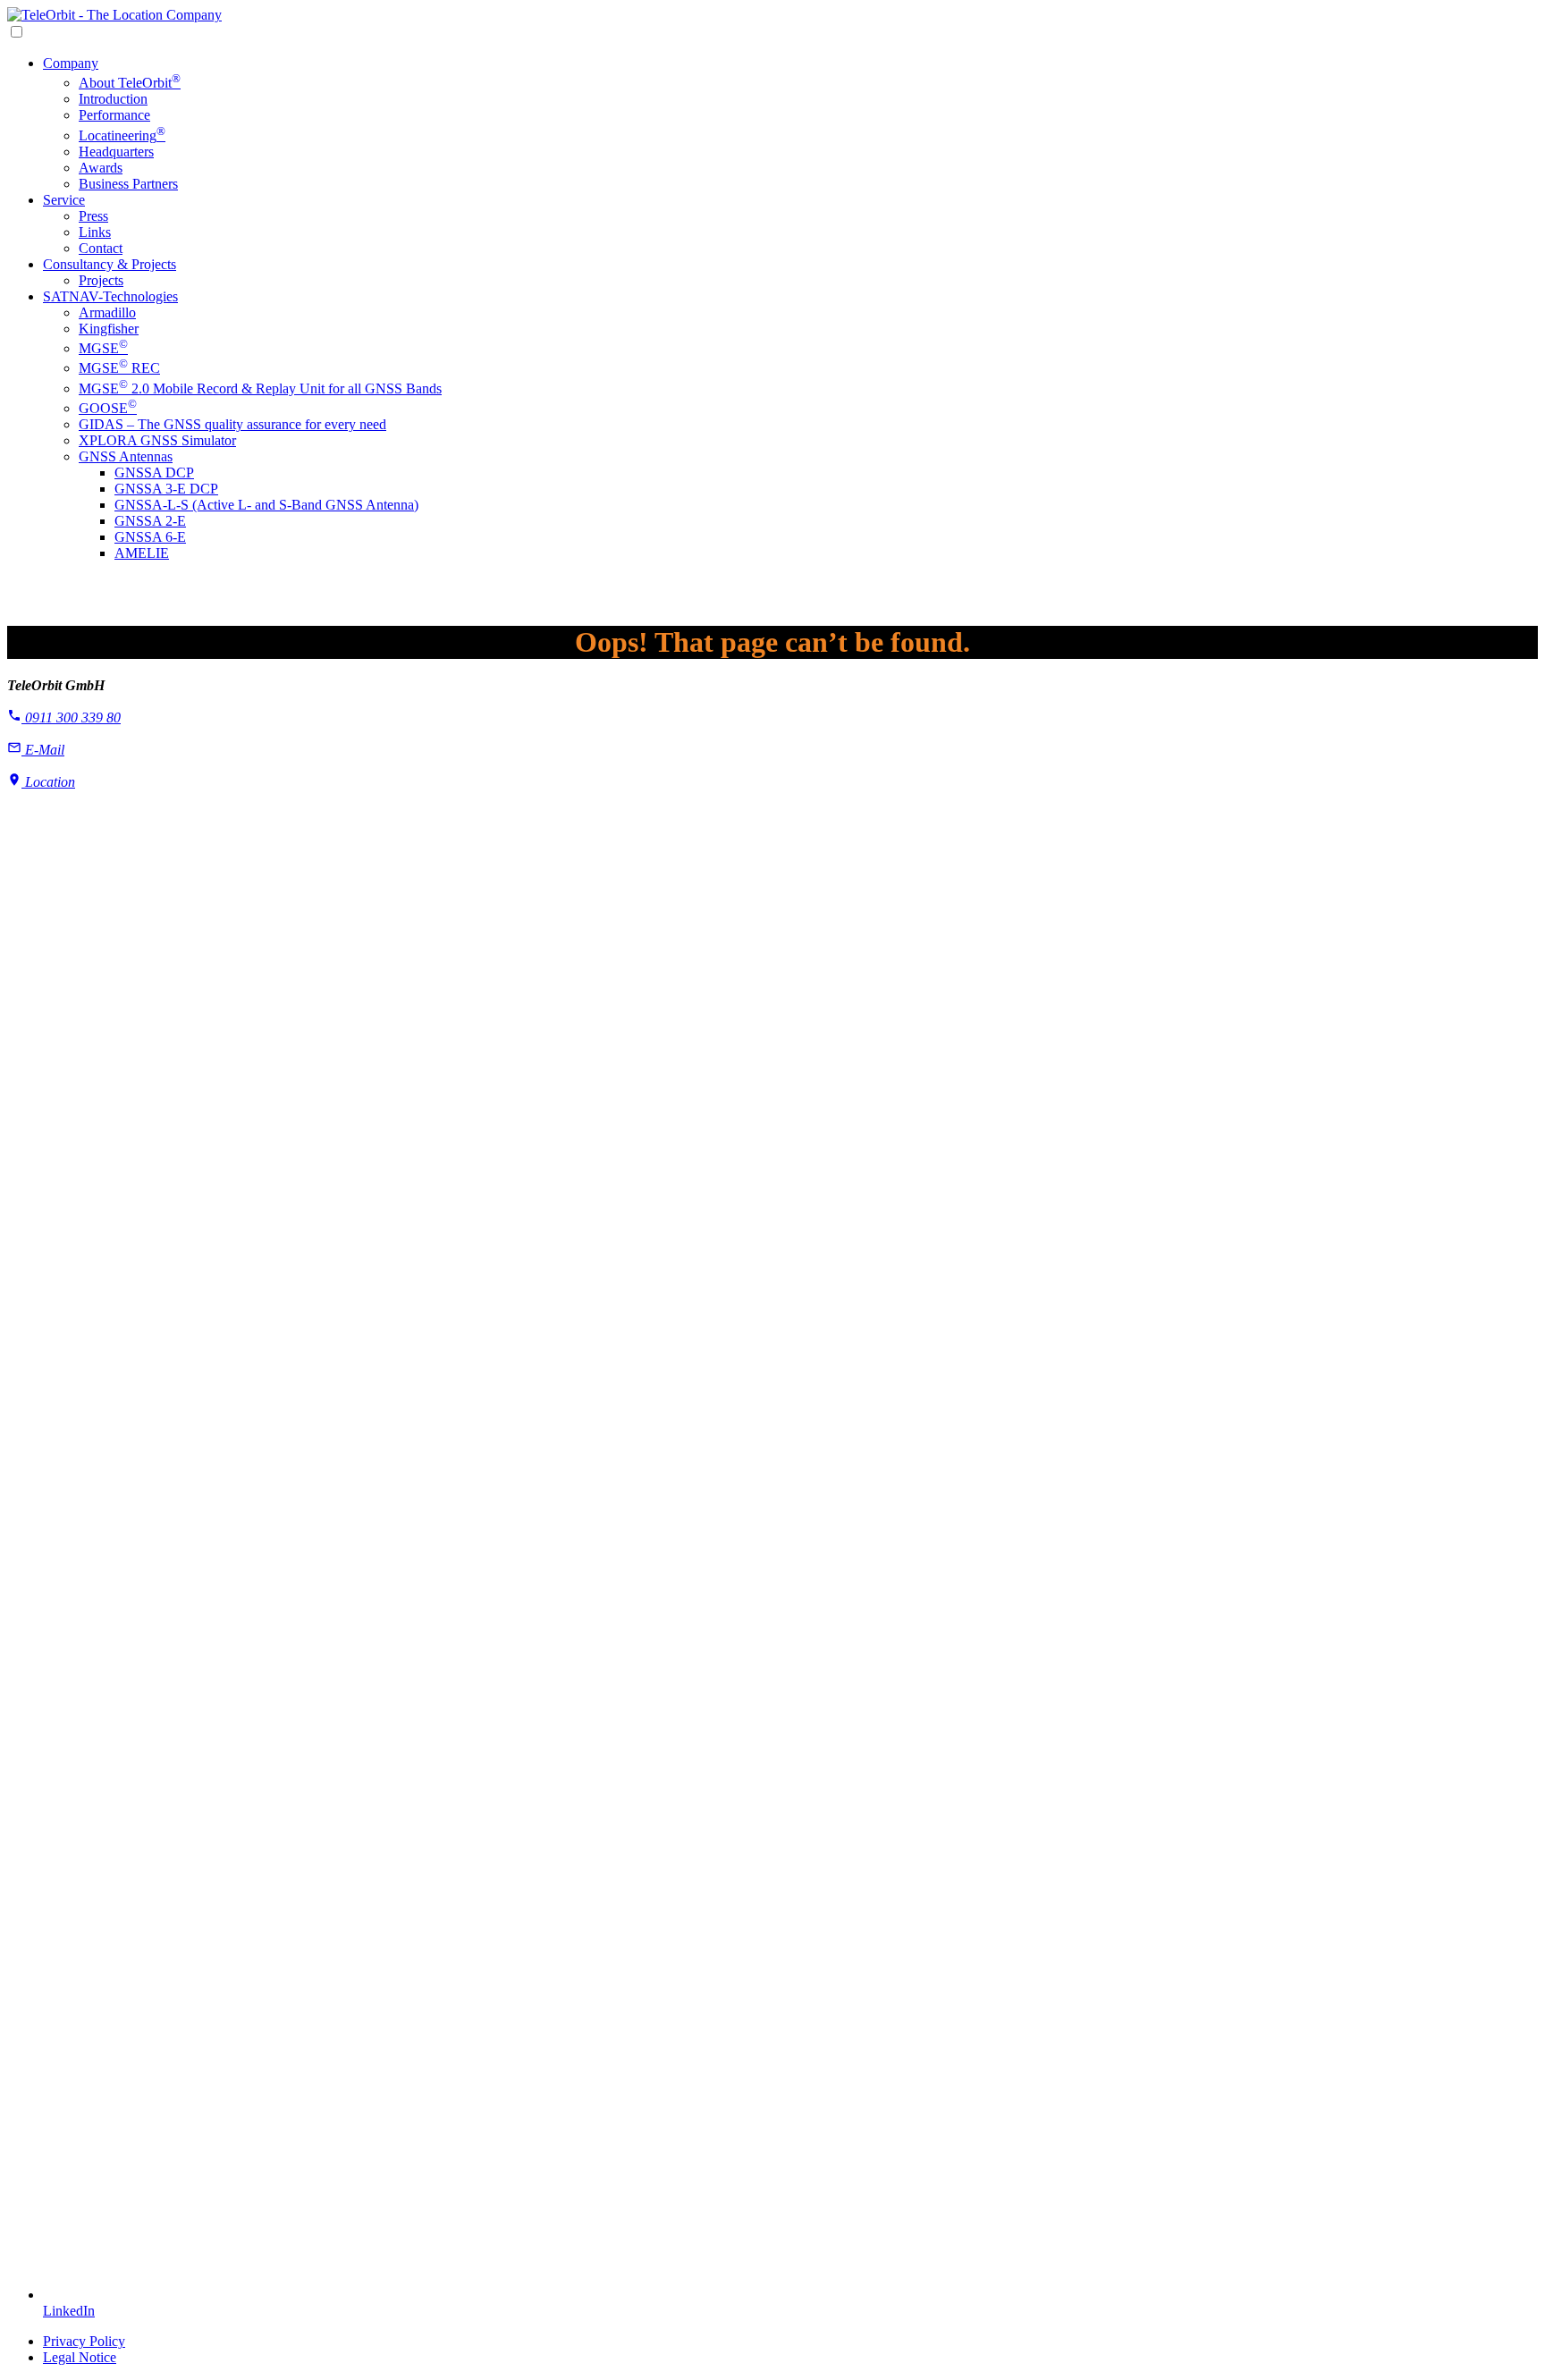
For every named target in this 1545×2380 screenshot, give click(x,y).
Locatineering (122, 135)
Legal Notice (80, 2357)
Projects (101, 280)
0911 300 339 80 (71, 717)
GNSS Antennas (126, 456)
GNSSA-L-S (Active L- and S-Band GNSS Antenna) (266, 505)
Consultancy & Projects (110, 264)
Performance (114, 115)
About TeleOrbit (130, 83)
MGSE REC (119, 368)
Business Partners (128, 184)
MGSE (103, 348)
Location (48, 782)
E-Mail (43, 750)
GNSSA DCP (154, 473)
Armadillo (107, 312)
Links (95, 232)
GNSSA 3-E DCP (166, 489)
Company (71, 63)
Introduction (113, 99)
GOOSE (108, 408)
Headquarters (116, 152)
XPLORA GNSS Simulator (157, 440)
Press (93, 216)
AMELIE (142, 553)
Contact (101, 248)
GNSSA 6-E (150, 537)
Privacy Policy (84, 2341)
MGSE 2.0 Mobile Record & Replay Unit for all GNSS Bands (260, 388)
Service (64, 200)
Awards (101, 168)
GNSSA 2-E (150, 521)
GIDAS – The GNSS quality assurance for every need (232, 424)
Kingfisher (109, 329)
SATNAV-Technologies (110, 296)
